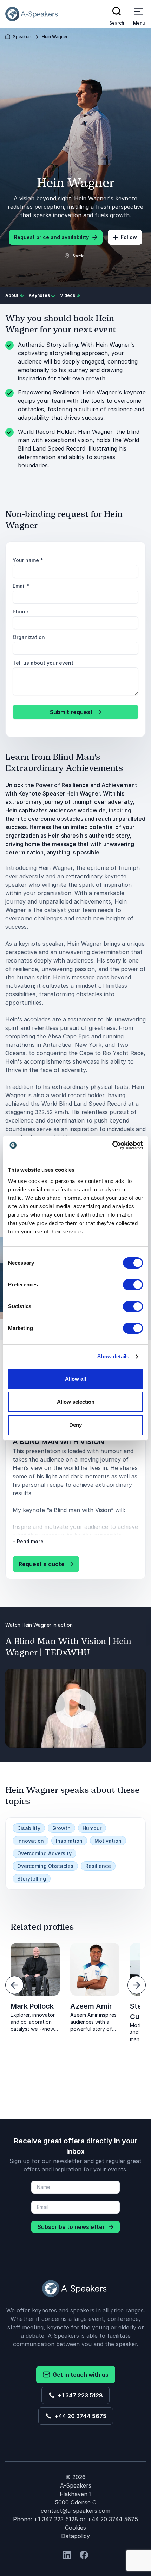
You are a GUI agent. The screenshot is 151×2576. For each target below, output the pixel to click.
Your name (28, 560)
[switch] (133, 1285)
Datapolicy (75, 2536)
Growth (61, 1828)
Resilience (98, 1866)
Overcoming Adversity (44, 1853)
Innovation (31, 1841)
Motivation (108, 1841)
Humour (92, 1828)
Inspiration (69, 1841)
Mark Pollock (32, 2006)
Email (21, 586)
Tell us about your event (43, 663)
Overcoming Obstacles (45, 1866)
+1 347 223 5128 (79, 2395)
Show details (113, 1356)
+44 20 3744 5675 (79, 2416)
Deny (75, 1425)
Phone (21, 611)
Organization (29, 637)
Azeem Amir (91, 2006)
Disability (29, 1828)
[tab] (62, 2065)
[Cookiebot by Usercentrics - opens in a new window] (112, 1145)
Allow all (75, 1379)
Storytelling (32, 1879)
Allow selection (76, 1402)
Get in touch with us (79, 2375)
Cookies (75, 2528)
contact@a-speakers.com (75, 2511)
